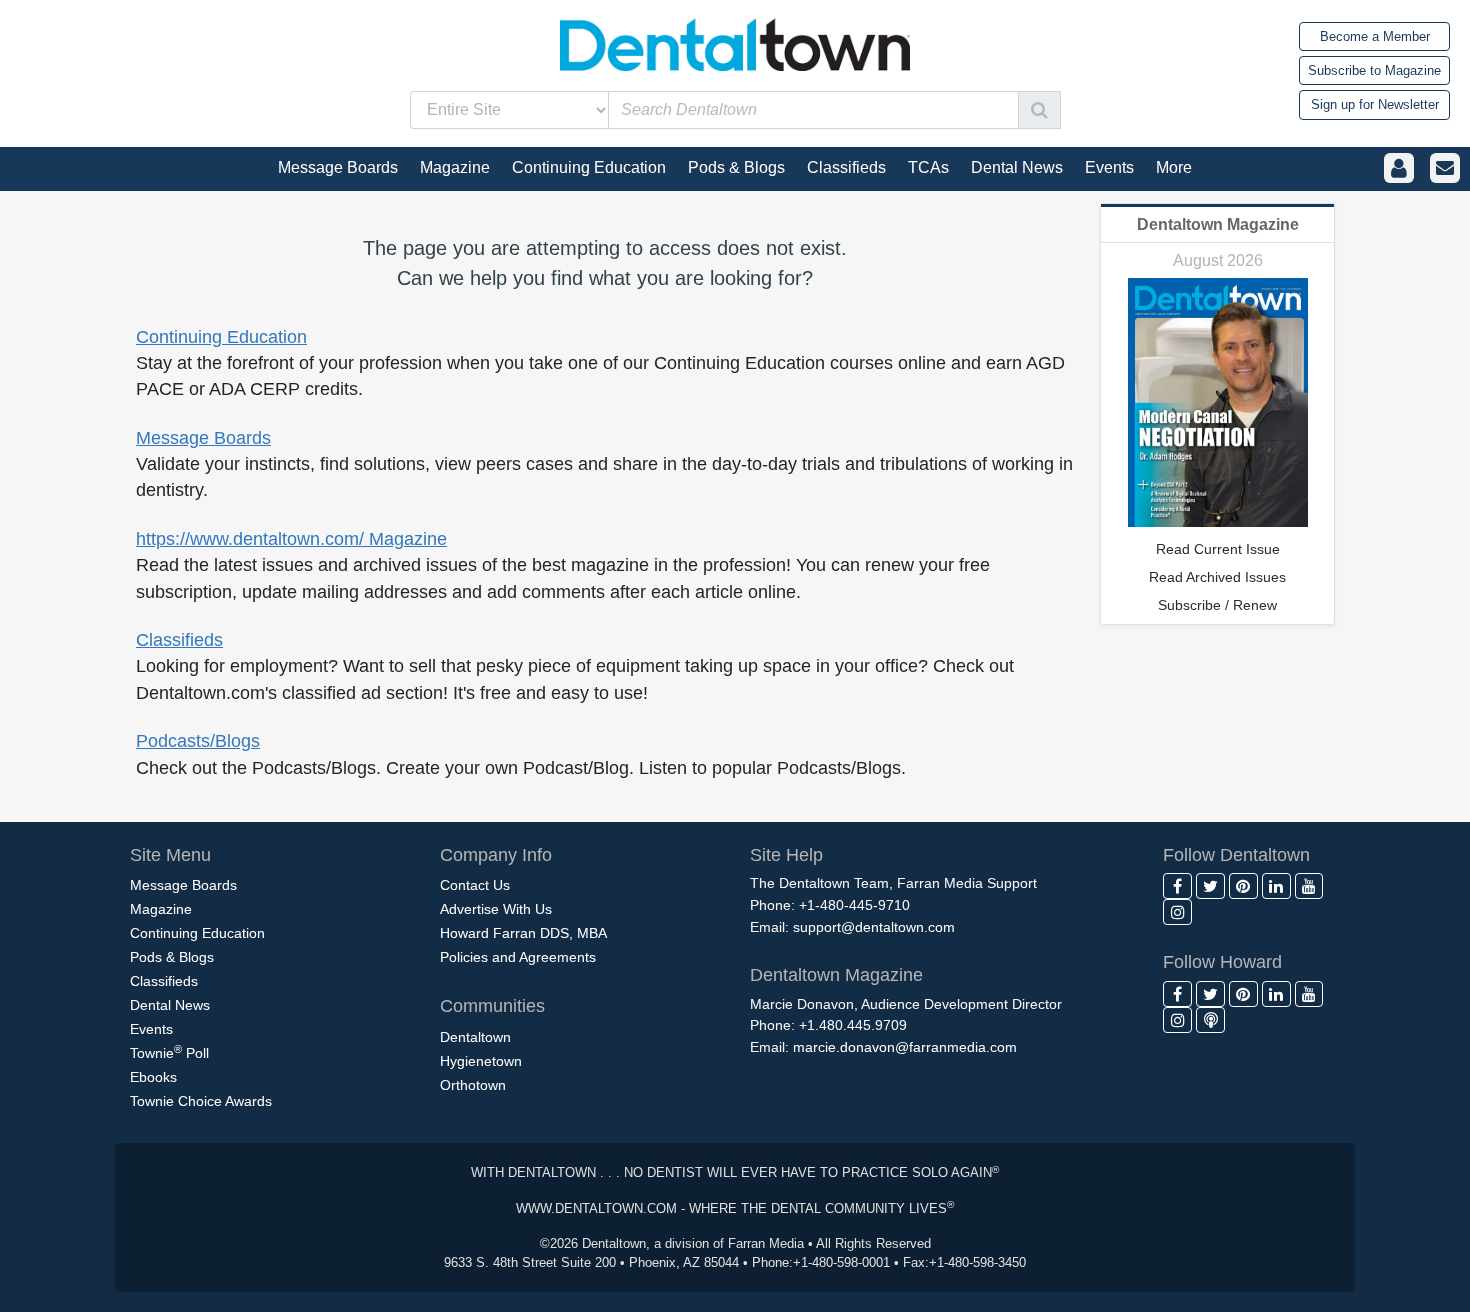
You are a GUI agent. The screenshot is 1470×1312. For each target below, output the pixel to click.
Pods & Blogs (172, 957)
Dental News (170, 1005)
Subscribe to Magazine (1374, 70)
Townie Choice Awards (201, 1101)
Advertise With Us (496, 909)
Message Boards (203, 438)
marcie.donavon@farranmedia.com (905, 1047)
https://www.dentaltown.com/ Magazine (291, 539)
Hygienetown (481, 1061)
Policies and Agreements (518, 957)
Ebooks (153, 1077)
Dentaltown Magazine (1218, 224)
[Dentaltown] (735, 42)
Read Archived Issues (1217, 577)
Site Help (786, 855)
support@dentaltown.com (874, 927)
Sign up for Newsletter (1375, 104)
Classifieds (179, 640)
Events (151, 1029)
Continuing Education (221, 337)
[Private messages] (1445, 168)
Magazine (161, 909)
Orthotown (473, 1085)
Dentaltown (475, 1037)
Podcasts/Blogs (198, 741)
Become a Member (1375, 36)
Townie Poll (169, 1052)
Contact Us (475, 885)
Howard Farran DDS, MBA (523, 933)
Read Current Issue (1218, 549)
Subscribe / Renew (1217, 605)
